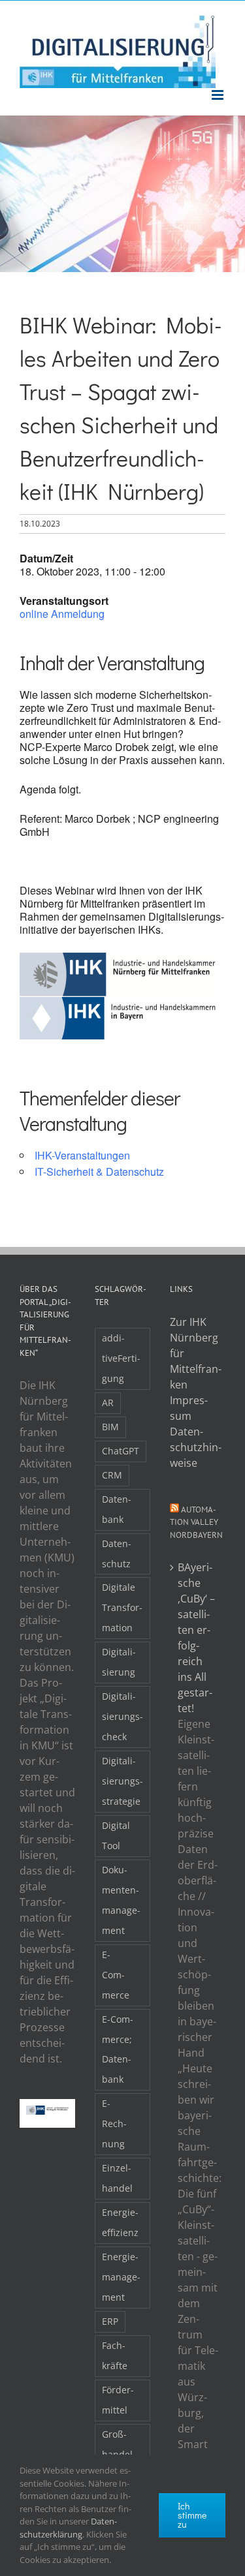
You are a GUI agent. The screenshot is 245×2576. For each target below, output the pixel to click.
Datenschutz (117, 1554)
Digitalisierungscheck (122, 1716)
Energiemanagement (121, 2277)
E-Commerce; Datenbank (118, 2049)
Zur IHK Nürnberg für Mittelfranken (196, 1353)
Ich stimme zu (192, 2515)
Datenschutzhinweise (196, 1447)
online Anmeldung (62, 614)
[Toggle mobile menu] (219, 95)
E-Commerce (116, 1975)
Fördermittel (118, 2400)
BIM (110, 1427)
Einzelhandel (117, 2178)
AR (108, 1403)
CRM (112, 1475)
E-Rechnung (114, 2124)
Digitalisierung (119, 1662)
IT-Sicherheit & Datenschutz (99, 1172)
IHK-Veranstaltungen (82, 1155)
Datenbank (117, 1509)
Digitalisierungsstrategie (122, 1781)
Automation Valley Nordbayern (196, 1522)
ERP (110, 2321)
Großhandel (117, 2444)
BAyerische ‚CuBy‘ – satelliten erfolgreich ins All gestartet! (196, 1638)
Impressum (189, 1408)
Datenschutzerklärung (68, 2528)
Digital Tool (116, 1835)
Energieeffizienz (120, 2222)
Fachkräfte (115, 2355)
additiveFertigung (121, 1358)
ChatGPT (121, 1451)
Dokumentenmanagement (121, 1900)
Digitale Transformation (122, 1607)
